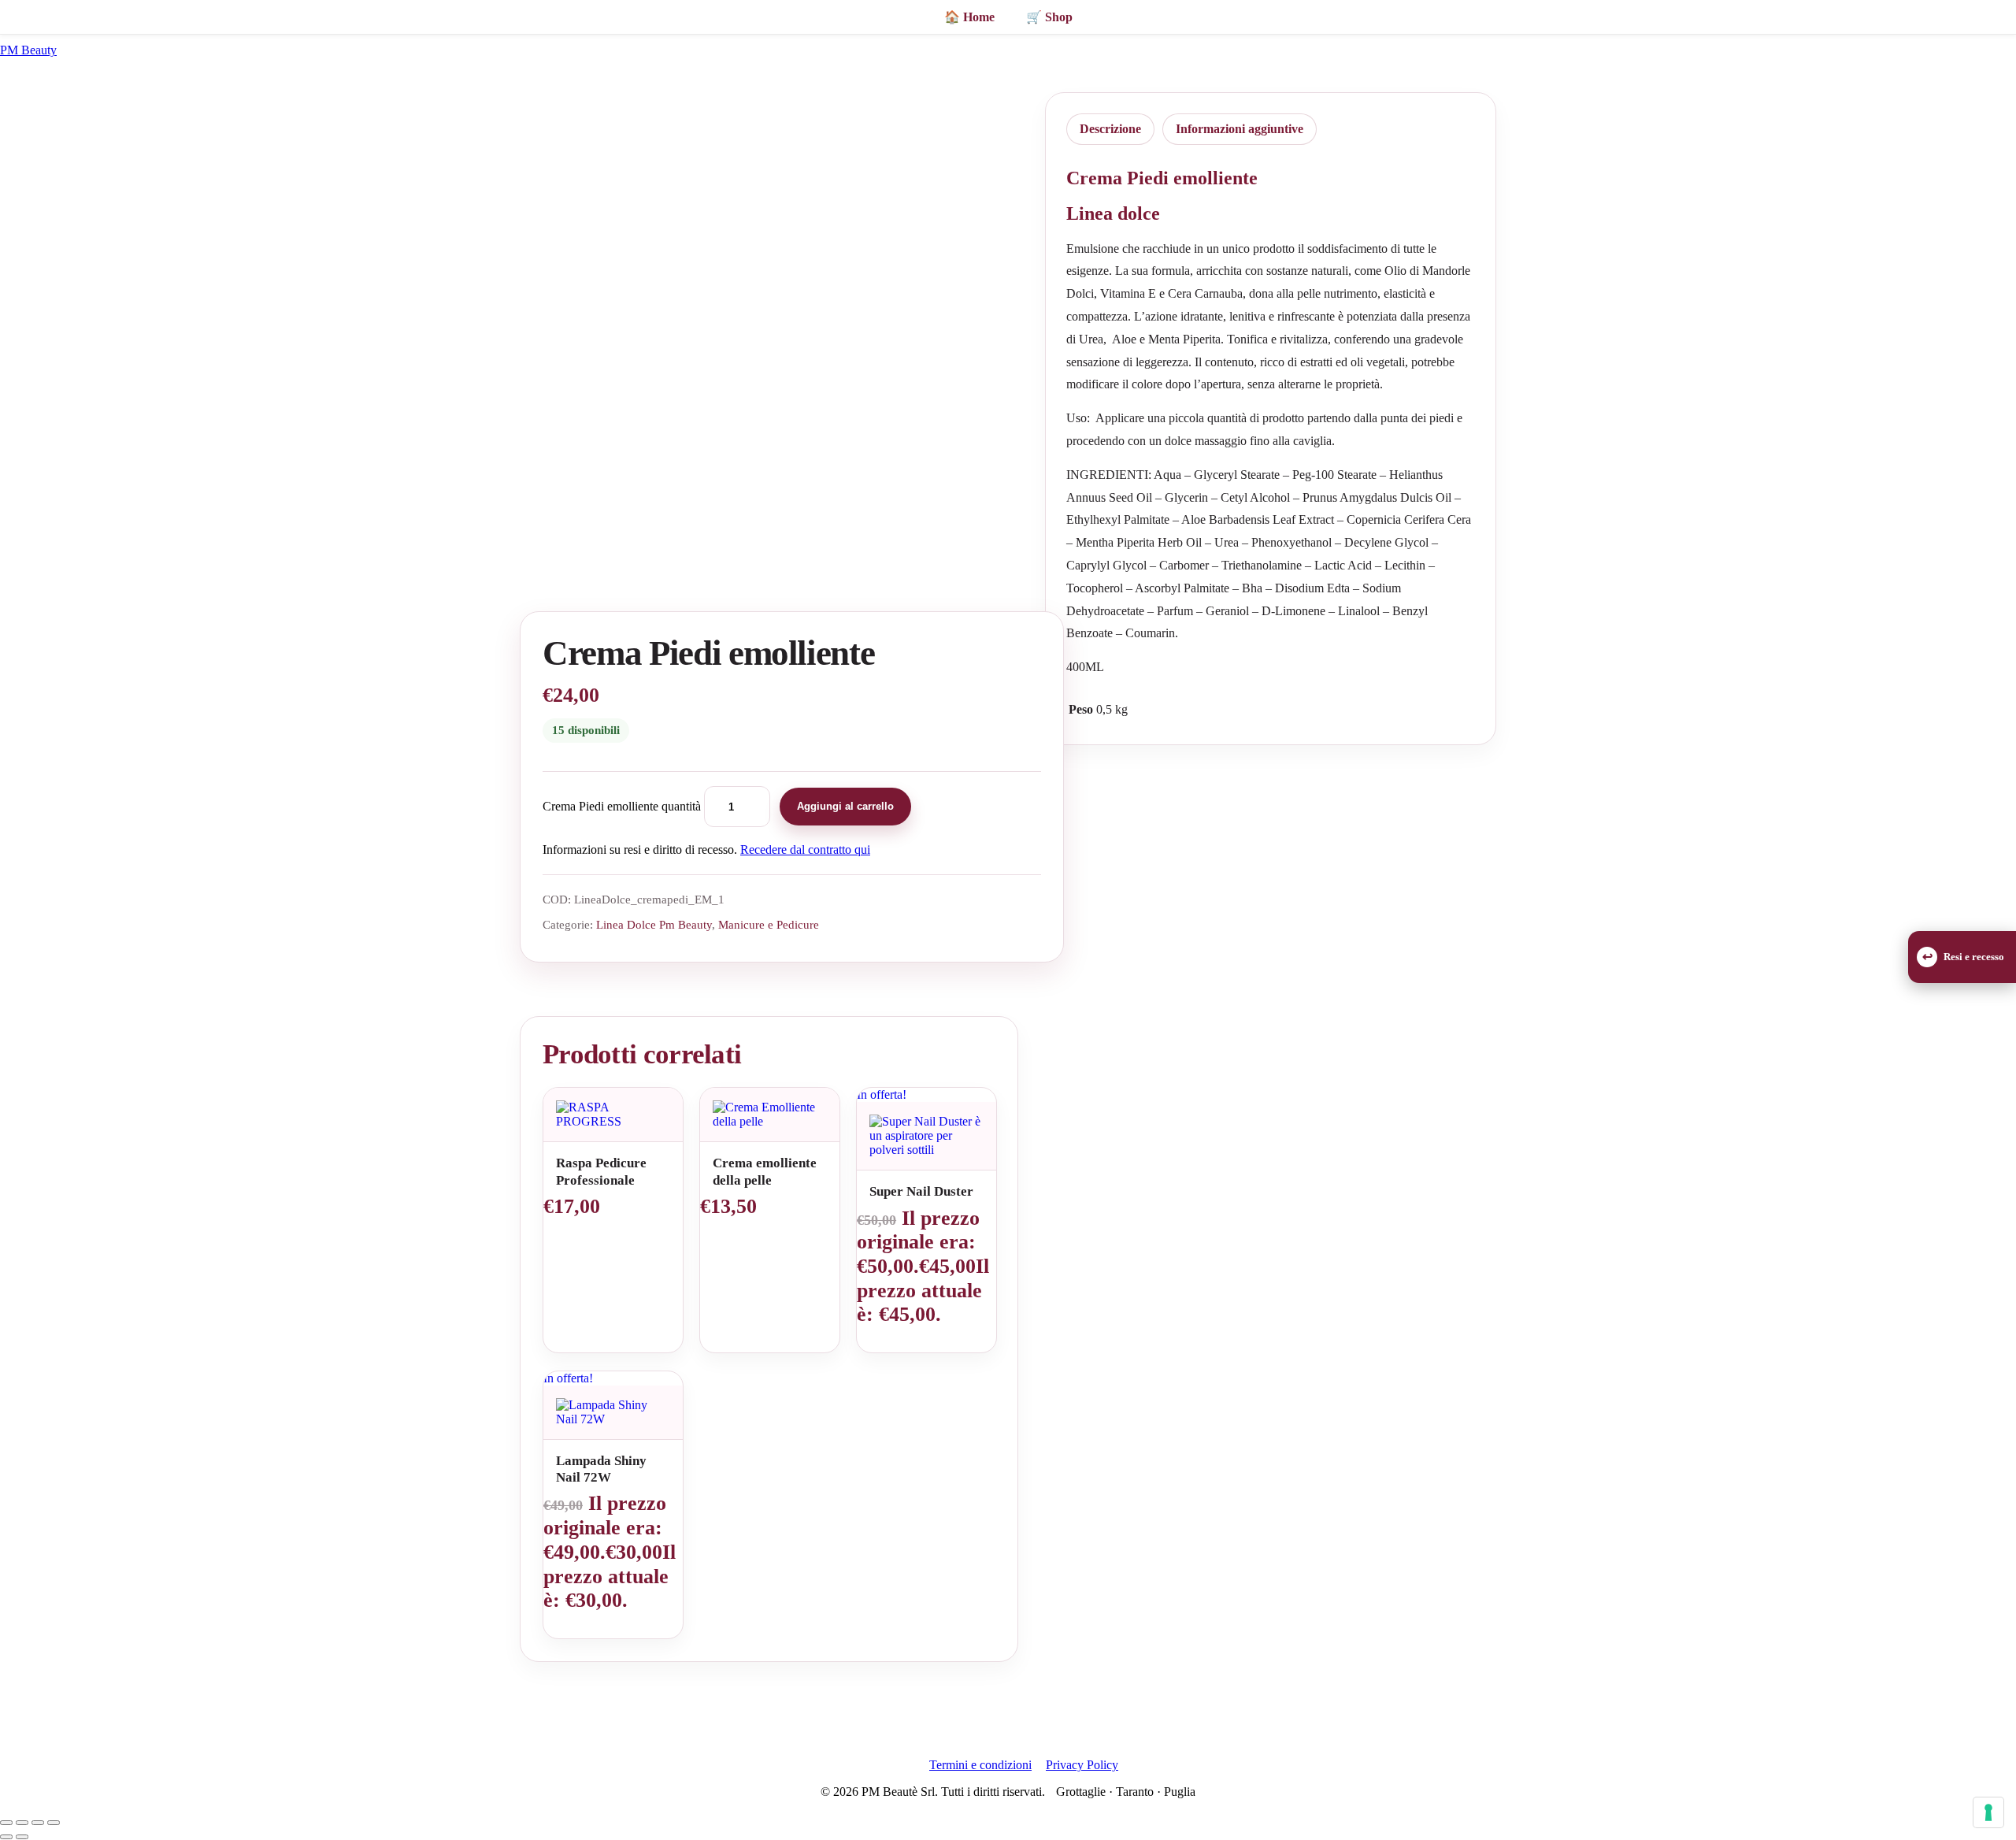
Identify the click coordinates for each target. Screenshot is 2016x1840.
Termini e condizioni (980, 1765)
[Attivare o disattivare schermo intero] (22, 1823)
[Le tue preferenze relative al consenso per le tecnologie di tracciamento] (1988, 1812)
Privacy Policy (1082, 1765)
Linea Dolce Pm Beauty (654, 924)
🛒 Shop (1049, 17)
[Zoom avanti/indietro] (6, 1823)
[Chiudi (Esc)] (54, 1823)
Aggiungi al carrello (845, 806)
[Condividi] (38, 1823)
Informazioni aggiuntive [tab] (1240, 129)
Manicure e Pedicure (769, 924)
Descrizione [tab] (1110, 129)
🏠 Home (969, 17)
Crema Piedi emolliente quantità (622, 806)
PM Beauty (28, 50)
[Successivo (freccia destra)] (22, 1837)
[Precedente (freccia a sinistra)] (6, 1837)
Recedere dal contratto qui (805, 850)
